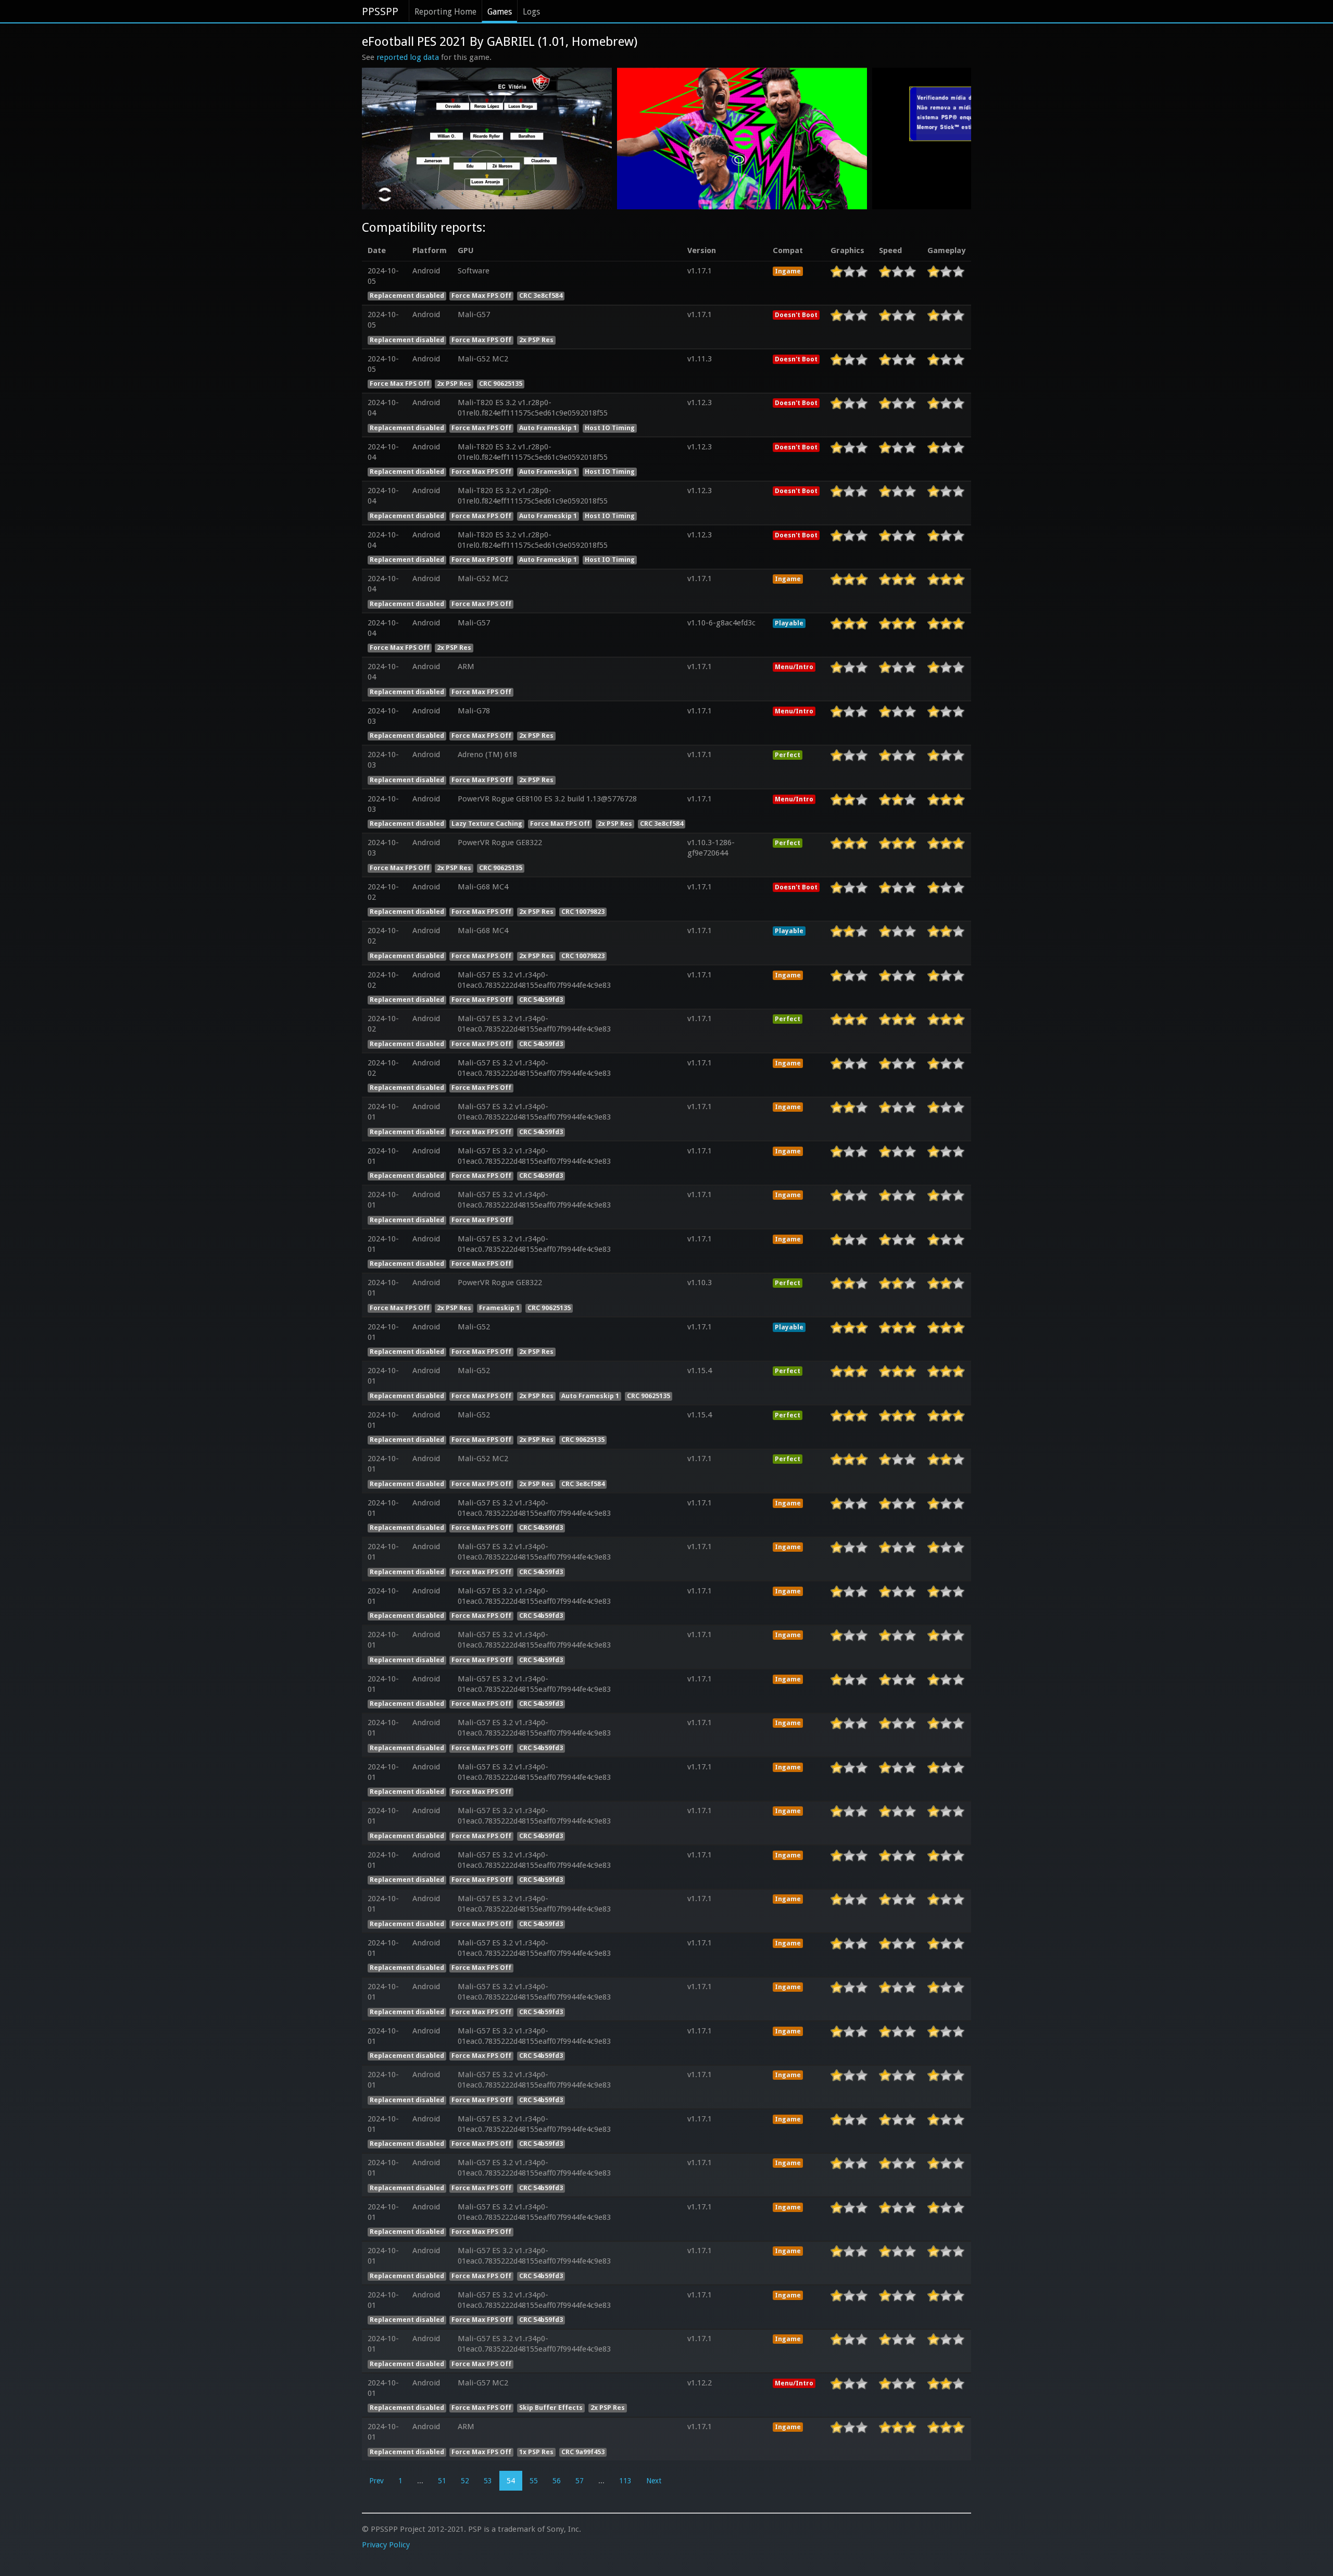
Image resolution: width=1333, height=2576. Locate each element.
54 (511, 2481)
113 (625, 2481)
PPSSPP (380, 11)
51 (442, 2481)
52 (465, 2481)
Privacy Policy (386, 2545)
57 (580, 2481)
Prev (376, 2481)
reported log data (408, 57)
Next (654, 2481)
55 (534, 2481)
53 (488, 2481)
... (420, 2481)
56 (557, 2481)
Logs (531, 12)
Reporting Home (445, 12)
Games (500, 12)
